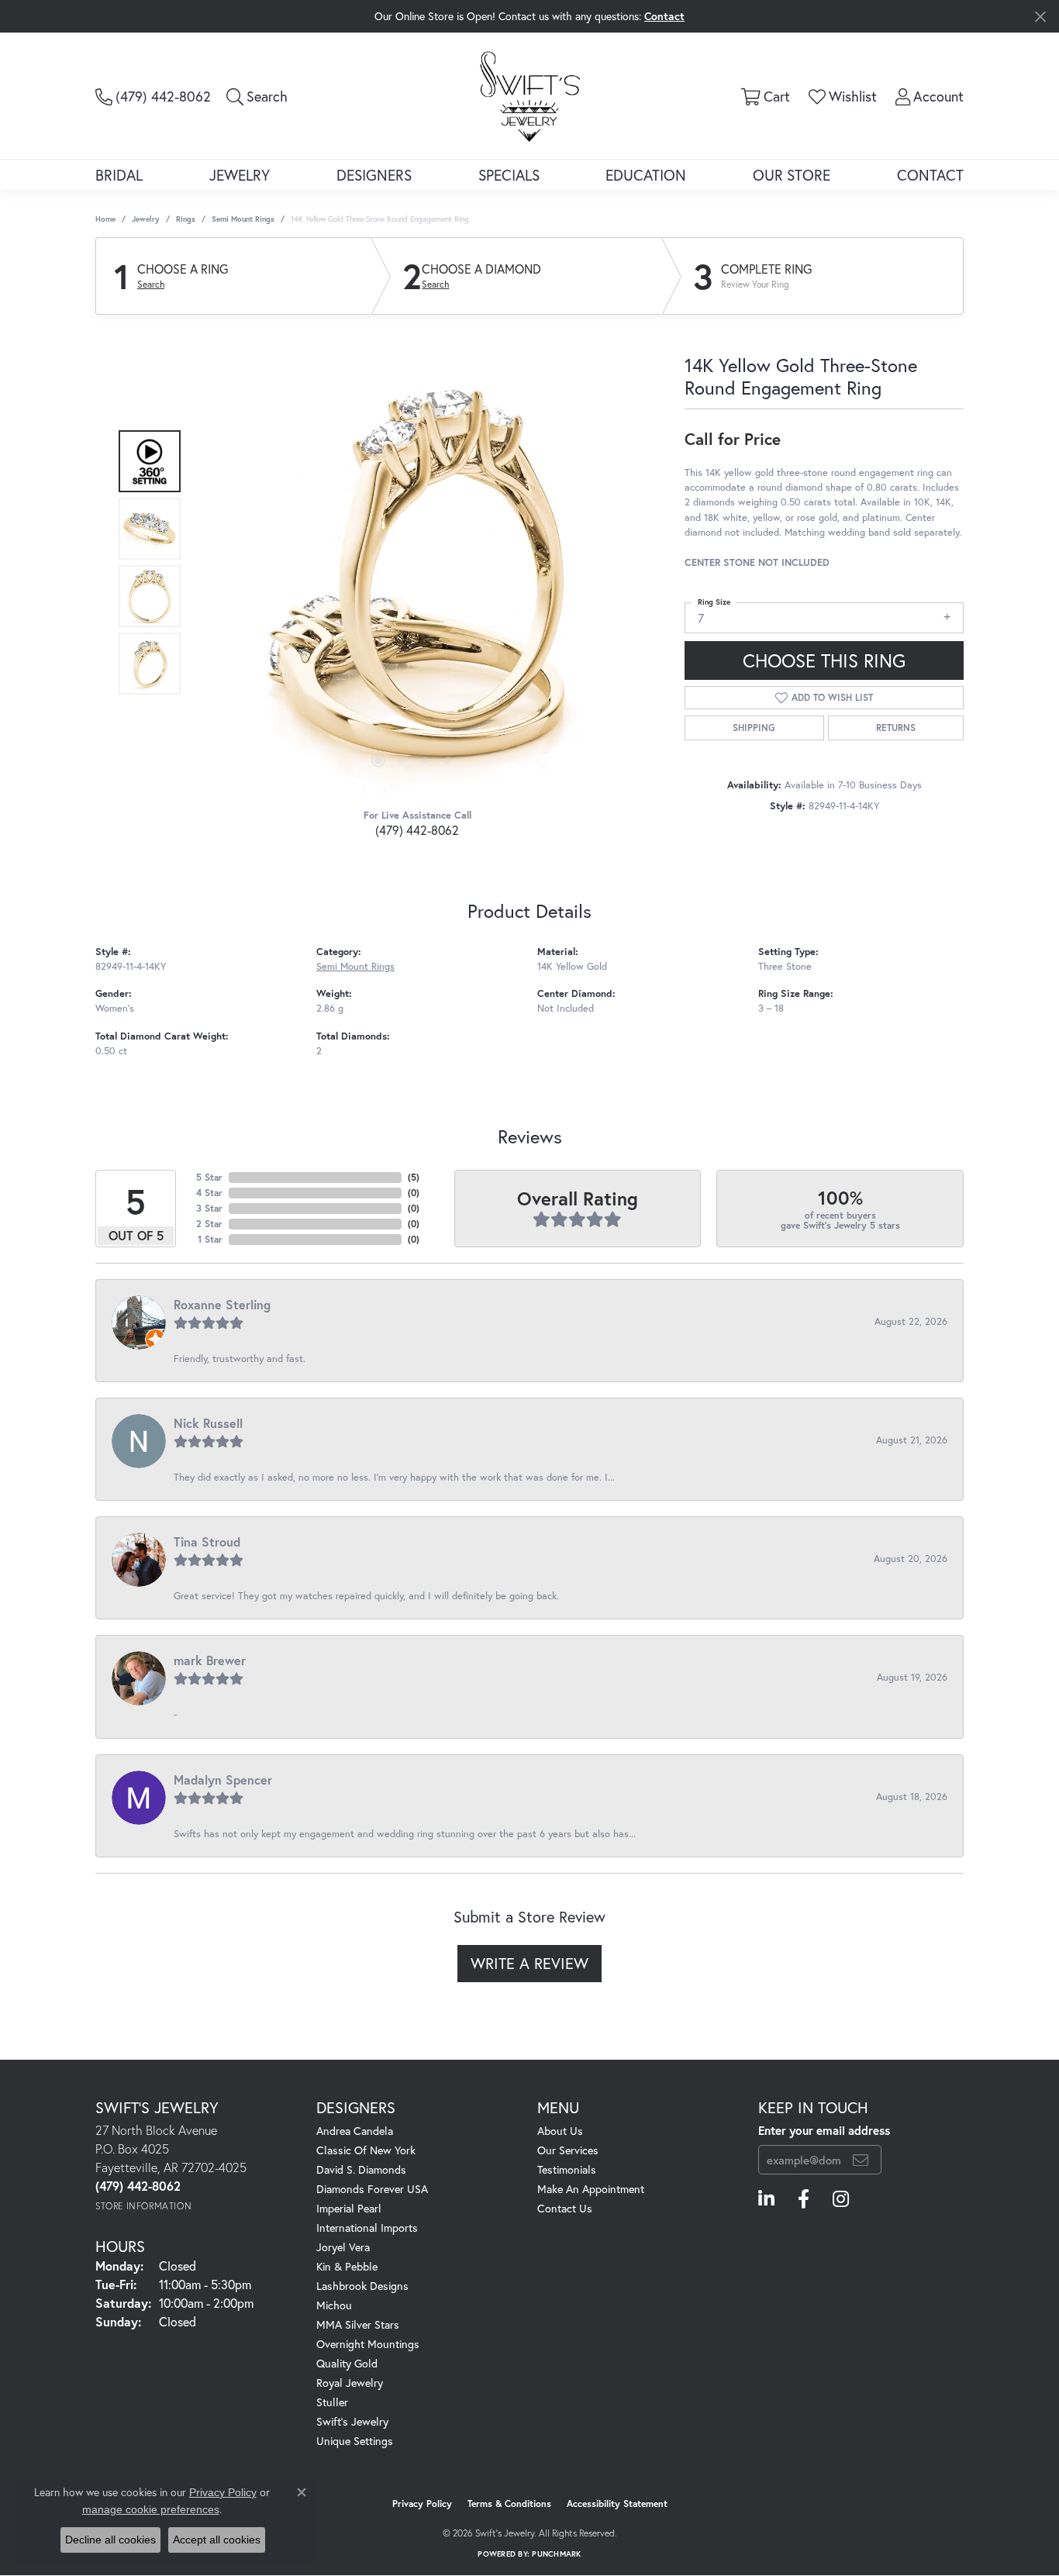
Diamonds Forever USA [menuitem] (372, 2189)
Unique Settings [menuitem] (355, 2441)
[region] (413, 563)
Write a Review (529, 1963)
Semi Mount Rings (243, 219)
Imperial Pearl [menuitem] (349, 2208)
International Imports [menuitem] (367, 2228)
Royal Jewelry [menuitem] (350, 2383)
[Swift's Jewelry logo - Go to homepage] (530, 95)
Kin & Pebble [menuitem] (347, 2266)
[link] (153, 96)
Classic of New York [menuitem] (366, 2150)
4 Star (209, 1193)
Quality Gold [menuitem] (347, 2363)
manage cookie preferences (151, 2509)
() (414, 1177)
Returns (896, 728)
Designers (374, 175)
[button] (257, 96)
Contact (930, 175)
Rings (186, 219)
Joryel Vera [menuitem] (343, 2247)
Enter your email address (824, 2130)
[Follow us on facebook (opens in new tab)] (804, 2199)
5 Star (209, 1177)
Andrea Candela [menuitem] (355, 2131)
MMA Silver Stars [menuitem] (358, 2324)
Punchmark (556, 2554)
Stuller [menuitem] (332, 2402)
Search (151, 284)
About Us (560, 2131)
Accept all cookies (217, 2540)
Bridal (119, 175)
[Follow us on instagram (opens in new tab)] (841, 2199)
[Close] (1040, 17)
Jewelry (240, 175)
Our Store (792, 175)
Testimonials (567, 2169)
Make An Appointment (591, 2189)
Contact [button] (664, 16)
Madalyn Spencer (223, 1779)
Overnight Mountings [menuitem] (368, 2344)
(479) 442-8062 (417, 830)
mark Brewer (210, 1660)
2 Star (209, 1224)
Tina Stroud (207, 1541)
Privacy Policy (422, 2504)
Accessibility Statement (617, 2504)
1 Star (210, 1239)
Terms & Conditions (509, 2504)
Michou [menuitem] (334, 2305)
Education (646, 175)
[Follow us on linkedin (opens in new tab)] (766, 2199)
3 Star (209, 1208)
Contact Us (565, 2208)
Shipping (754, 728)
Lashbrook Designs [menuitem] (362, 2286)
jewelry (146, 219)
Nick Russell (208, 1423)
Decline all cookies (110, 2540)
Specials (509, 175)
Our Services (568, 2150)
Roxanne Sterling (222, 1304)
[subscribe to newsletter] (861, 2160)
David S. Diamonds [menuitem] (361, 2169)
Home (105, 219)
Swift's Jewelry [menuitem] (352, 2421)
